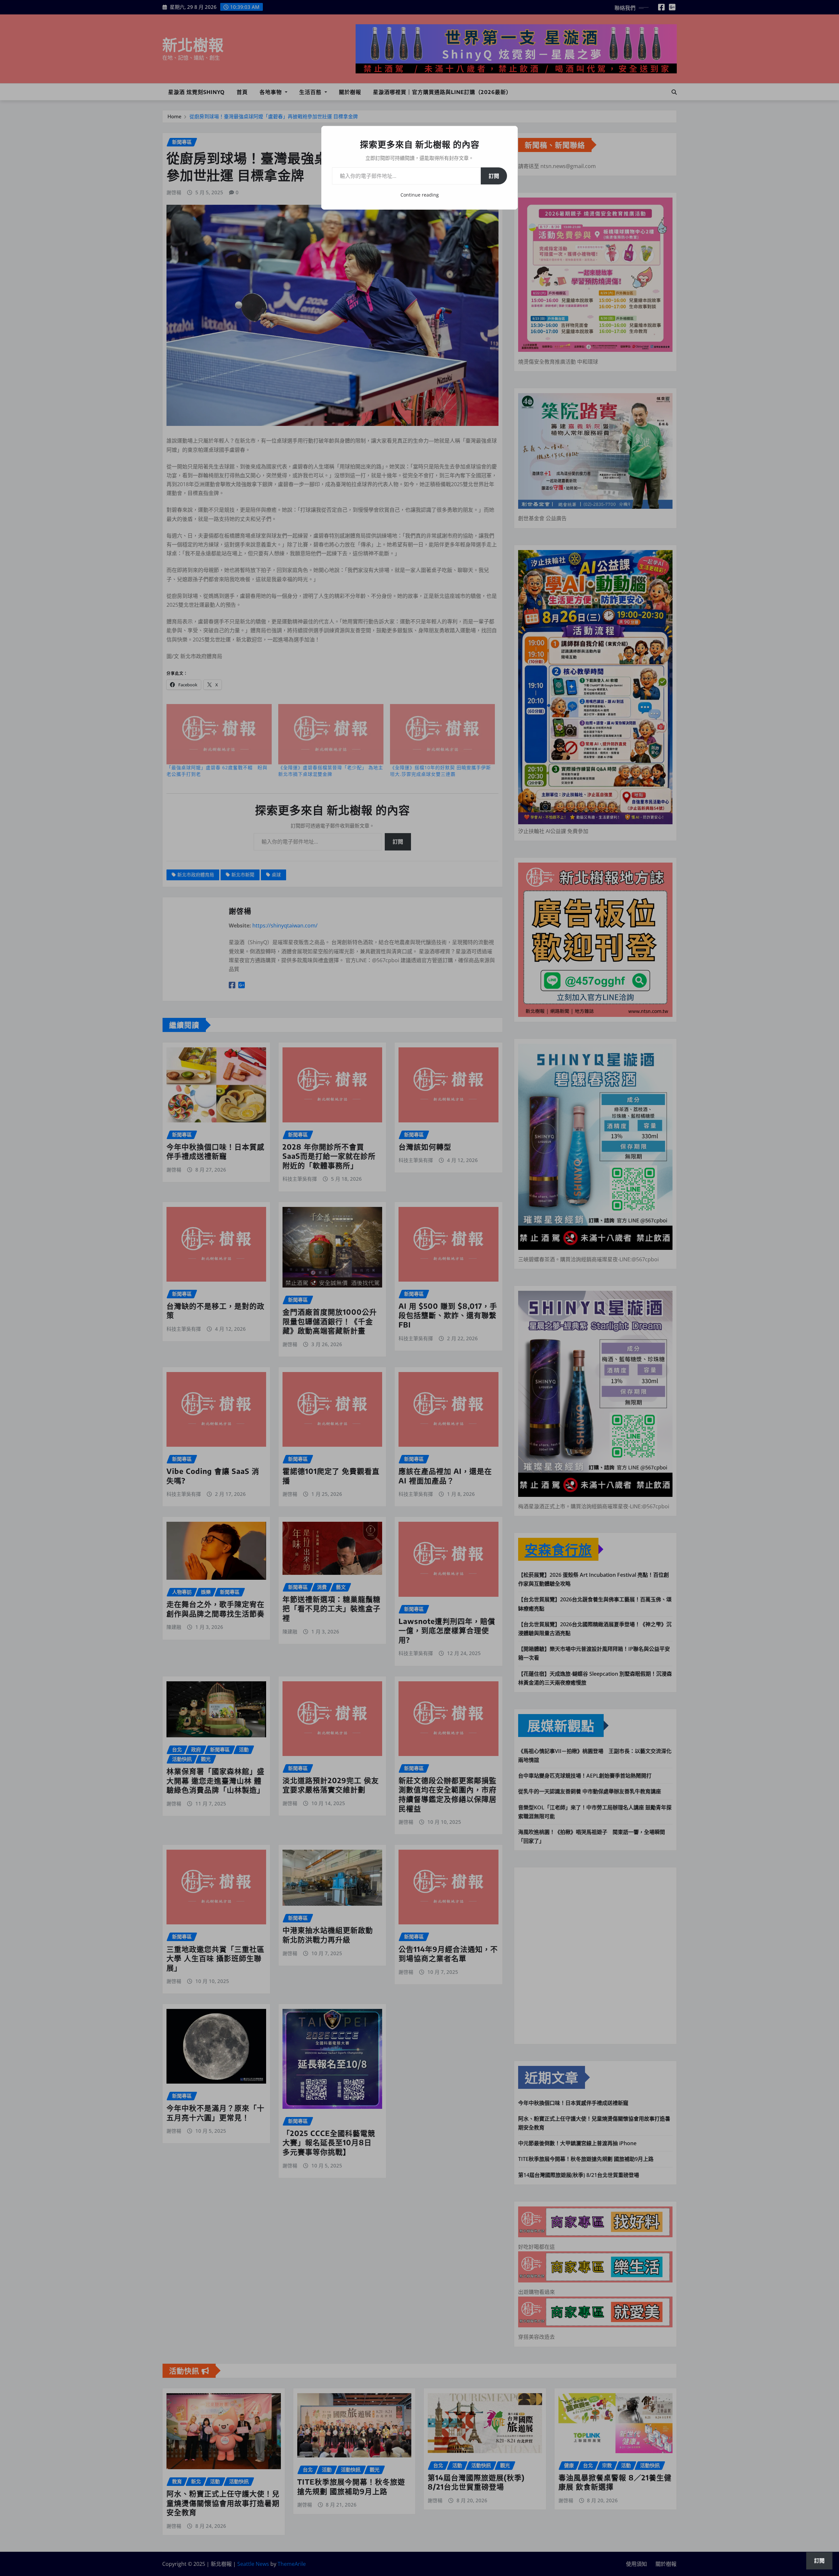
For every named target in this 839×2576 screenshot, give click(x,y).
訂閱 (494, 176)
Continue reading (420, 195)
